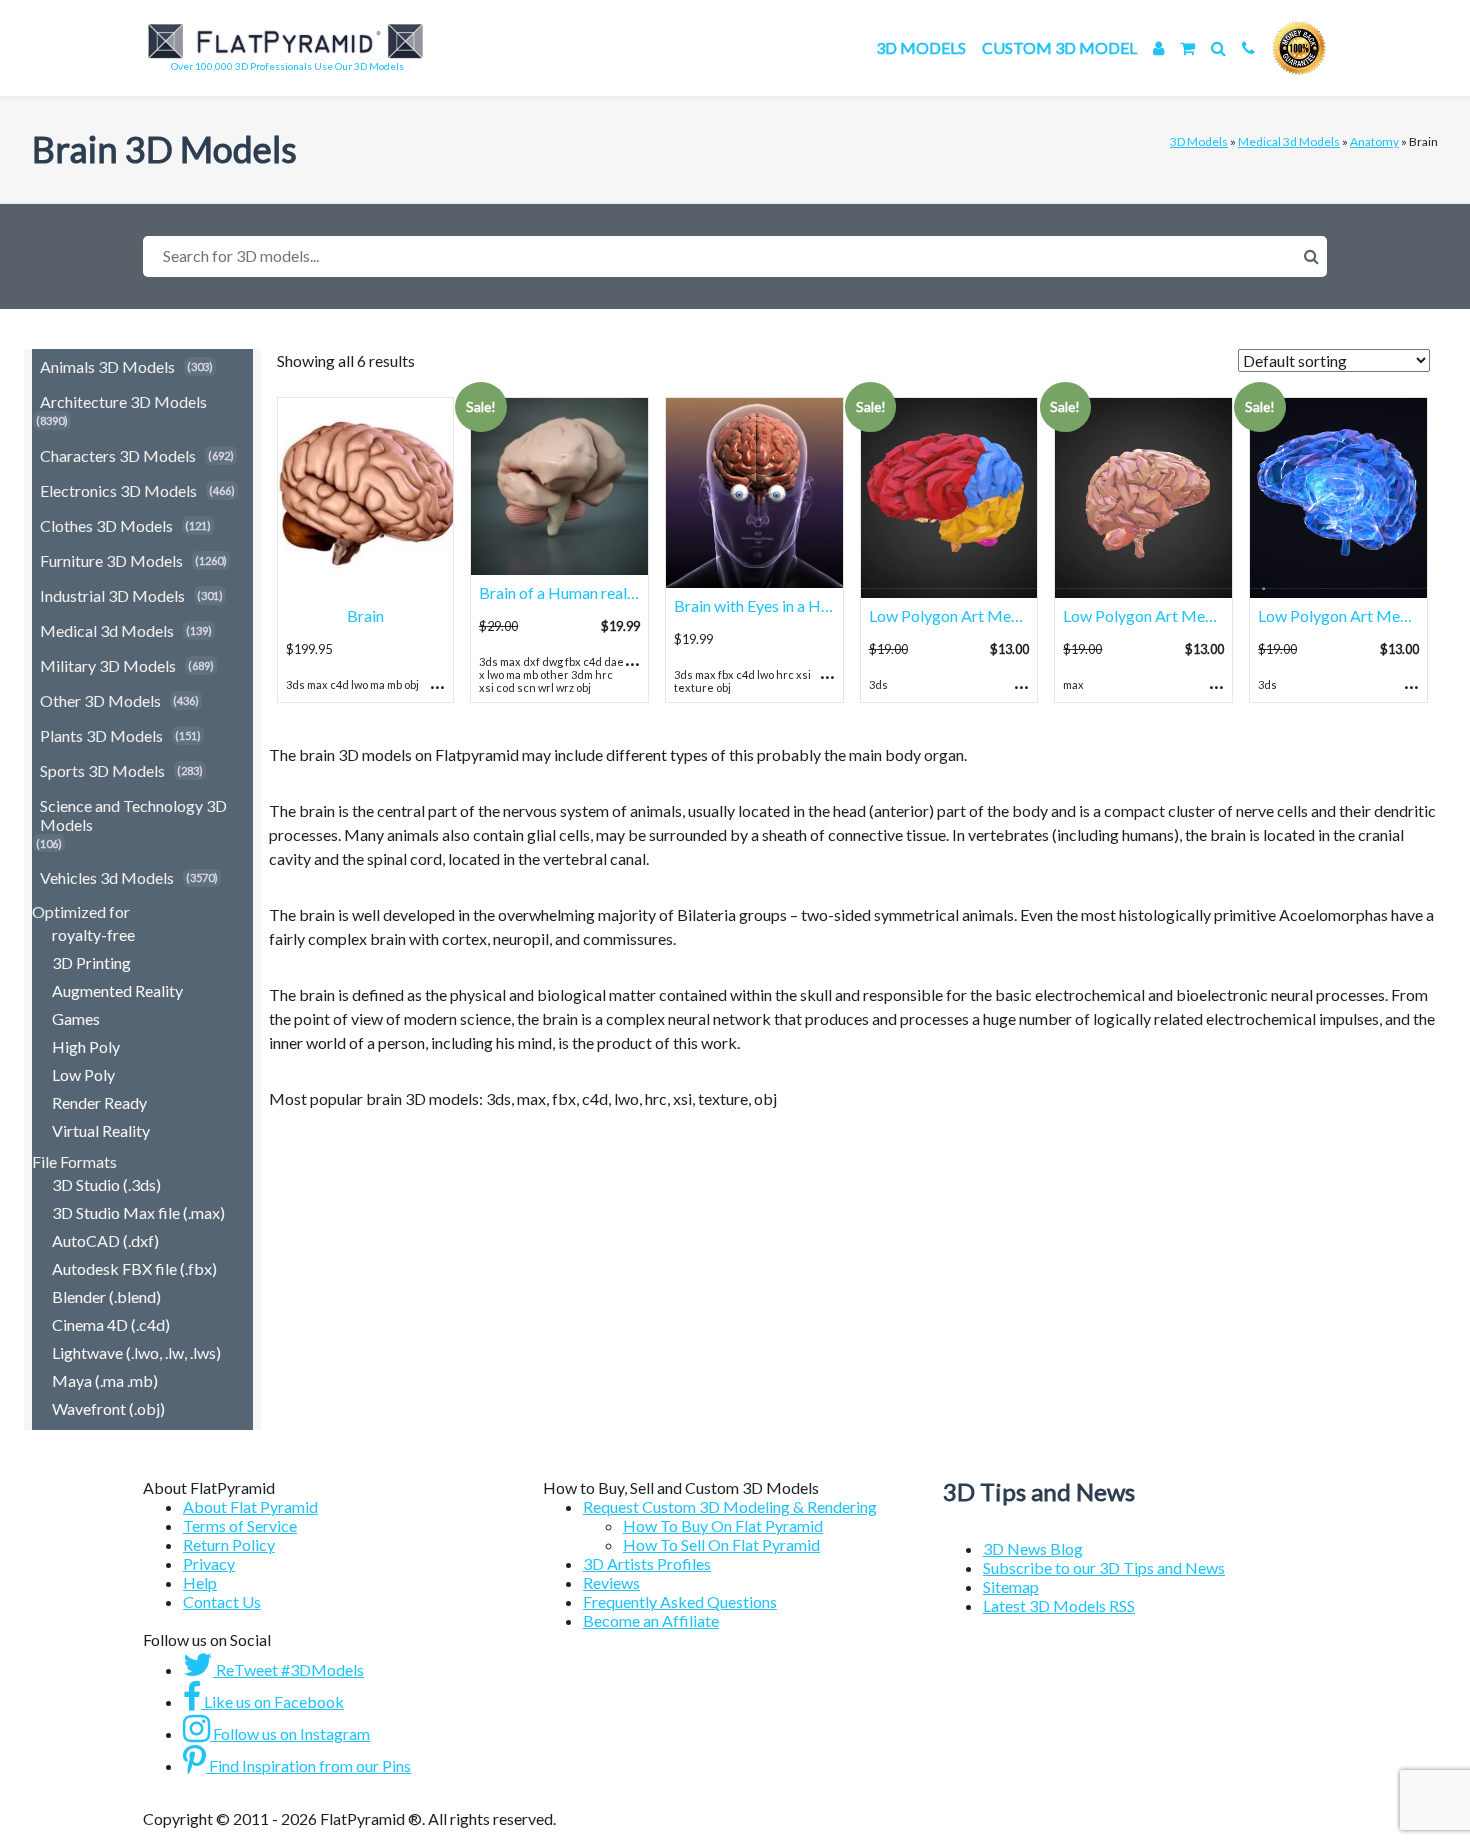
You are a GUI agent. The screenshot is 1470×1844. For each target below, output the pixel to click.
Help (200, 1582)
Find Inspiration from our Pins (308, 1765)
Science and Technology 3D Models (133, 815)
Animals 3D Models (107, 366)
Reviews (611, 1582)
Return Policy (229, 1544)
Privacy (209, 1563)
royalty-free (93, 934)
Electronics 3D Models (118, 490)
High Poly (86, 1046)
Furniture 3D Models (111, 560)
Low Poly (83, 1074)
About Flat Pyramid (250, 1506)
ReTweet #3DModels (288, 1669)
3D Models (921, 47)
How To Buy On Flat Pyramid (723, 1525)
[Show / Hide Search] (1218, 47)
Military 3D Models (108, 665)
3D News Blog (1033, 1548)
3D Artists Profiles (647, 1563)
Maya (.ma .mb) (105, 1380)
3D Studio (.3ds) (106, 1184)
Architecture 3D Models (123, 401)
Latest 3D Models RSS (1059, 1605)
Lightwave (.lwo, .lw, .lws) (136, 1352)
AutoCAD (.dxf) (105, 1240)
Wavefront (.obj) (108, 1408)
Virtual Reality (101, 1130)
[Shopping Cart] (1187, 47)
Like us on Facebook (272, 1701)
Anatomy (1374, 141)
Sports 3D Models (102, 770)
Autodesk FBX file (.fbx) (134, 1268)
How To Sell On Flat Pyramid (721, 1544)
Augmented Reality (117, 990)
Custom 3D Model (1059, 47)
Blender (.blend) (106, 1296)
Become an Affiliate (651, 1620)
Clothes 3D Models (106, 525)
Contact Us (222, 1601)
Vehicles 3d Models (107, 877)
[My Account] (1158, 47)
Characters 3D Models (118, 455)
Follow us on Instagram (290, 1733)
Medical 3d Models (1289, 141)
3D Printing (91, 962)
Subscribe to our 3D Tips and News (1104, 1567)
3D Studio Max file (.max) (138, 1212)
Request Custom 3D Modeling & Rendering (730, 1506)
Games (76, 1018)
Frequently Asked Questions (680, 1601)
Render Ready (99, 1102)
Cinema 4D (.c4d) (111, 1324)
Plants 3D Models (101, 735)
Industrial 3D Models (112, 595)
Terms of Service (240, 1525)
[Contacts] (1248, 47)
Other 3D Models (100, 700)
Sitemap (1011, 1586)
